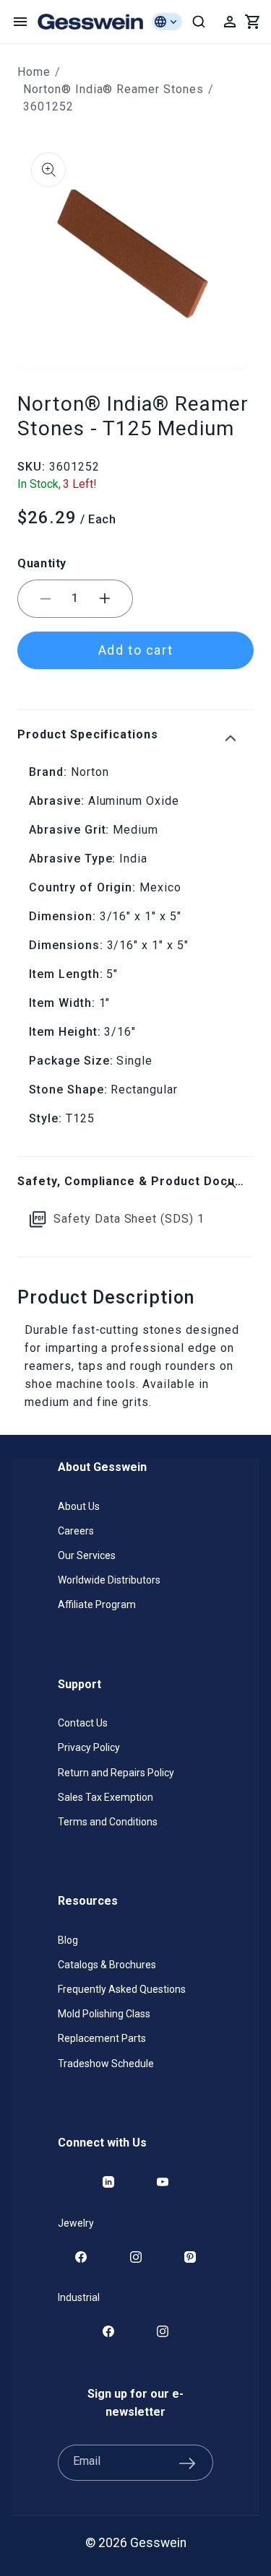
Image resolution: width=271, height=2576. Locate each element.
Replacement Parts (102, 2038)
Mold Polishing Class (104, 2014)
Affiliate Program (97, 1604)
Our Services (87, 1555)
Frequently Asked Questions (122, 1989)
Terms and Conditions (108, 1822)
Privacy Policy (89, 1747)
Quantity (42, 563)
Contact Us (83, 1723)
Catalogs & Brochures (107, 1965)
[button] (20, 22)
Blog (68, 1940)
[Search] (199, 22)
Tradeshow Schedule (106, 2064)
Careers (76, 1531)
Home (34, 72)
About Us (79, 1506)
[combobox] (199, 22)
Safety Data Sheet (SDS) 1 (129, 1219)
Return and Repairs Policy (116, 1773)
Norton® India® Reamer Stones (113, 89)
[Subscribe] (187, 2463)
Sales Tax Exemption (106, 1797)
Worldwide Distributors (109, 1580)
